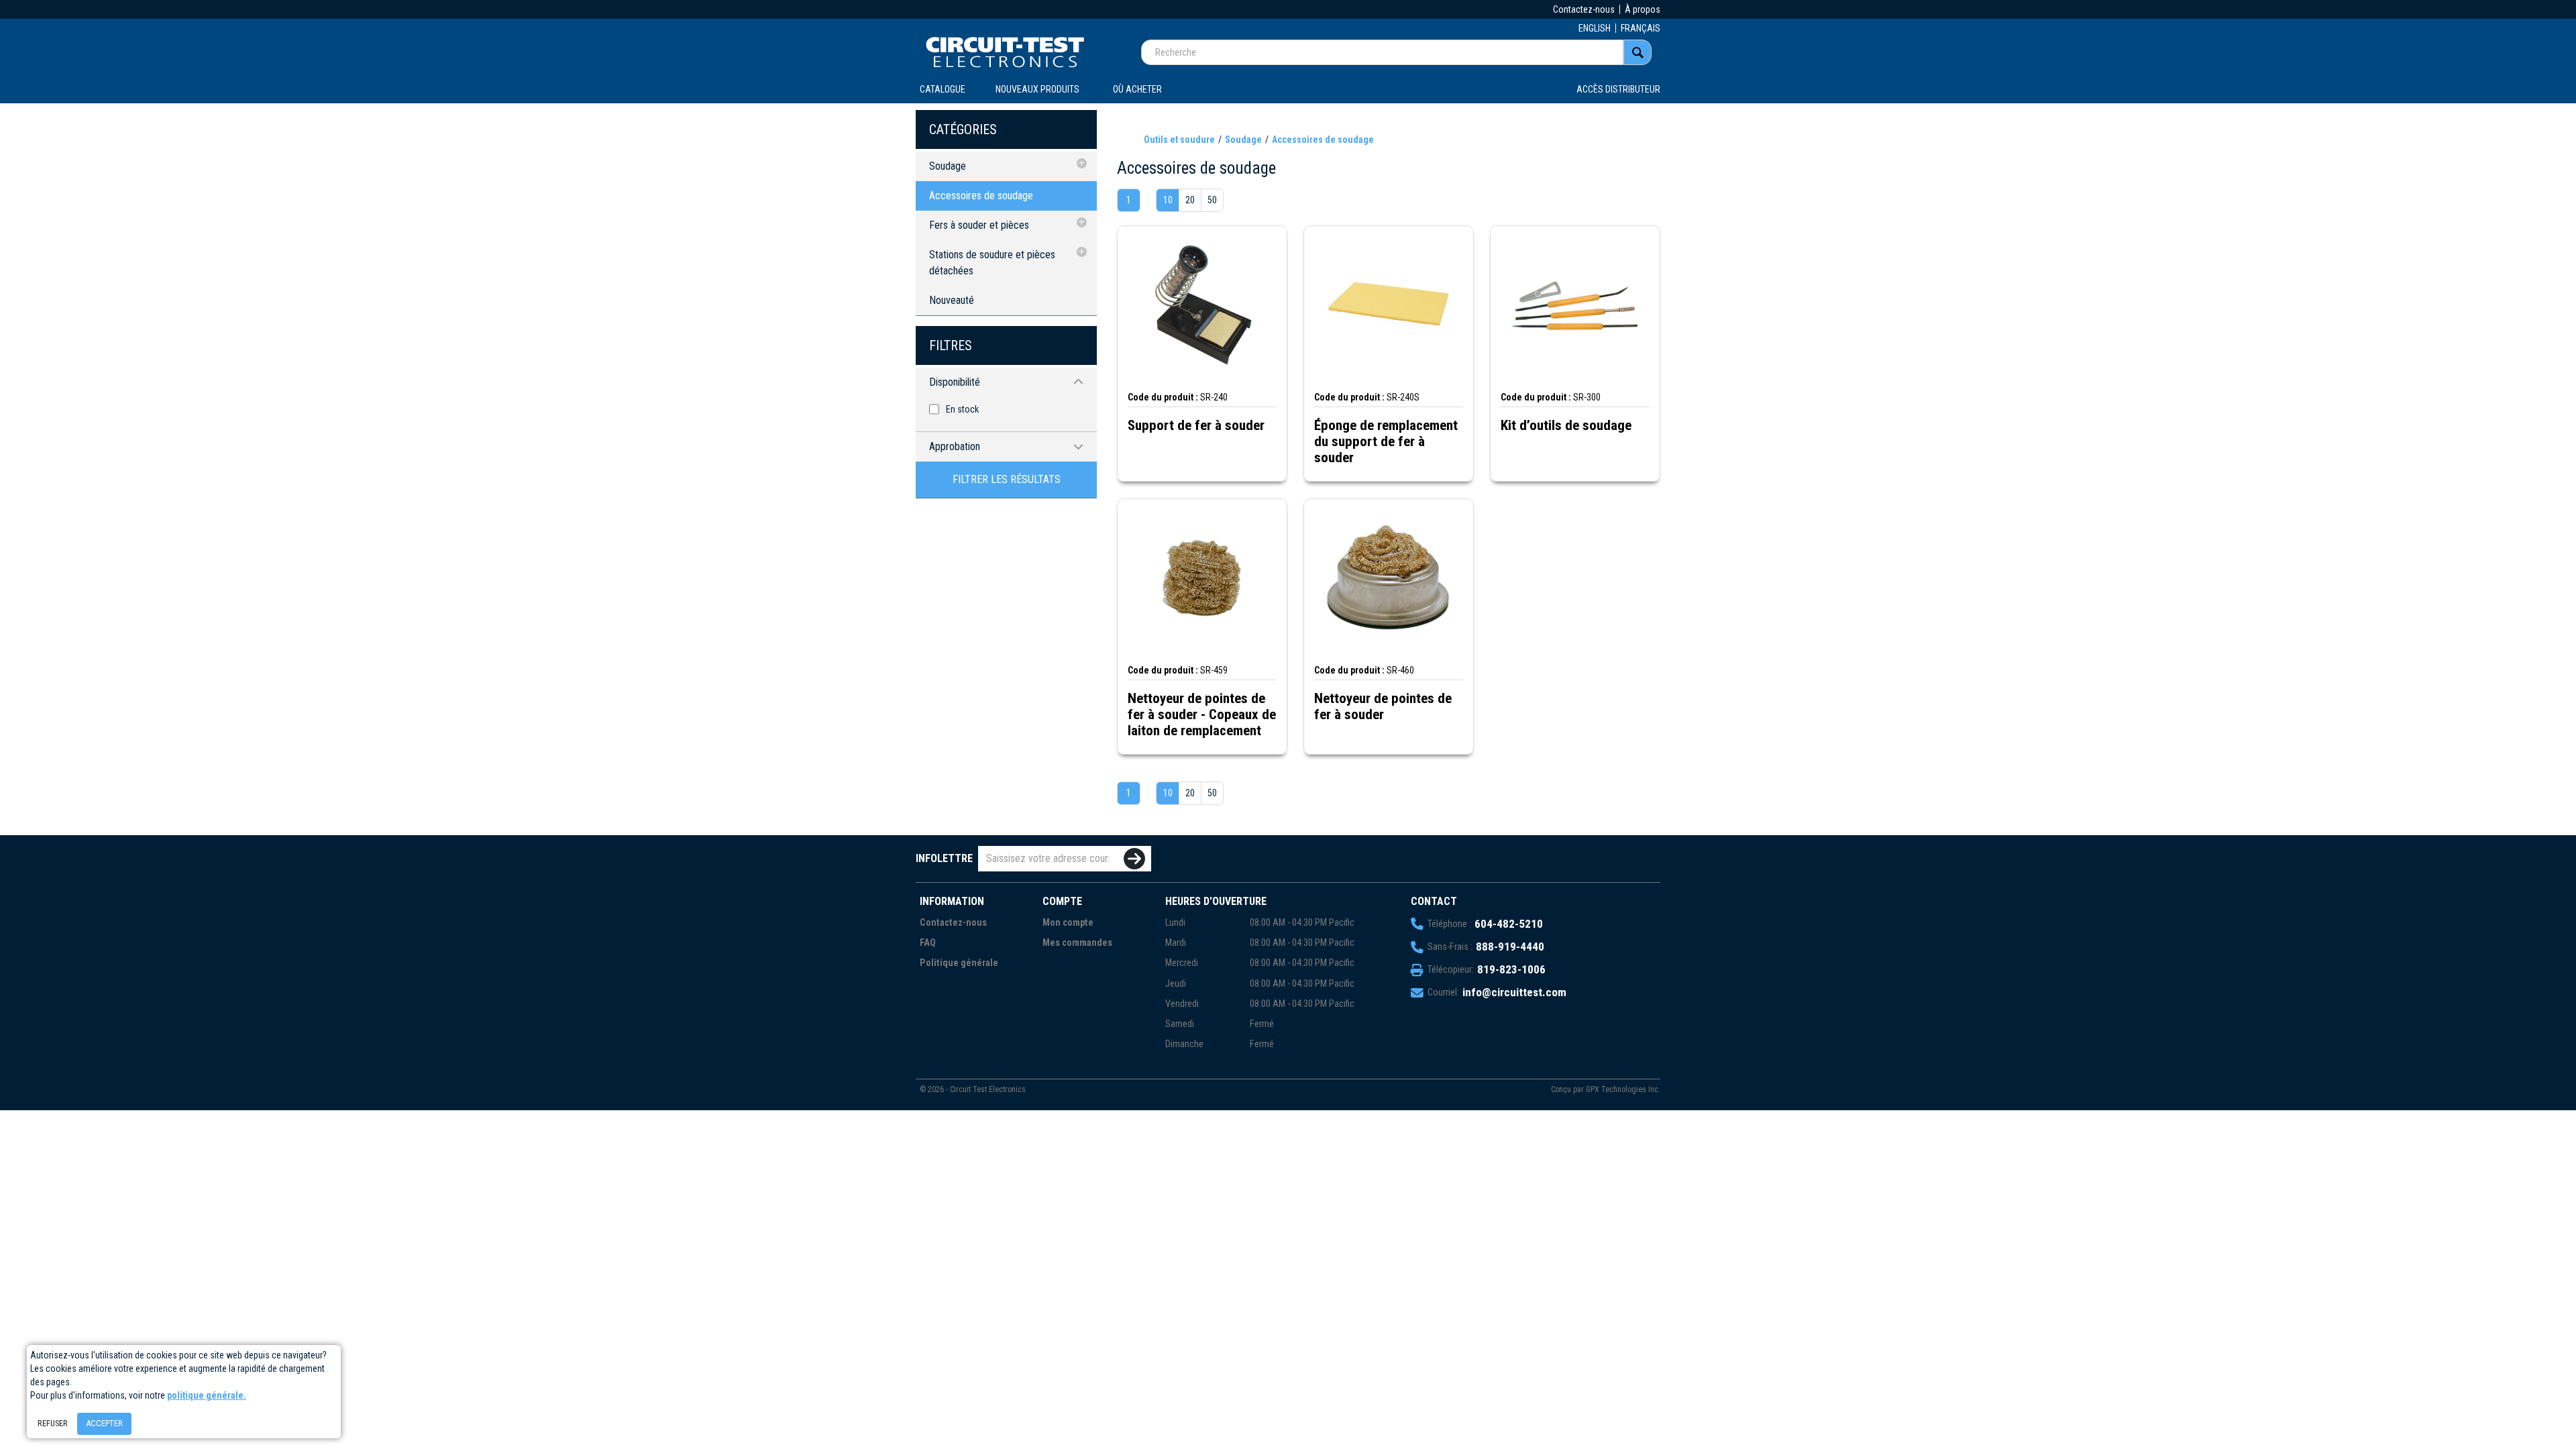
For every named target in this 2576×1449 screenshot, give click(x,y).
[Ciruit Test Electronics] (1005, 52)
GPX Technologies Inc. (1623, 1089)
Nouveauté (952, 300)
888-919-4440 (1510, 947)
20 (1190, 200)
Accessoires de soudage (981, 196)
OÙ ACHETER (1137, 89)
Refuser (53, 1423)
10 (1168, 200)
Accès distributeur (1618, 89)
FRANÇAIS (1641, 28)
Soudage (948, 166)
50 (1212, 200)
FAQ (928, 943)
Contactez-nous (1584, 9)
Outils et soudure (1179, 140)
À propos (1643, 9)
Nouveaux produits (1037, 89)
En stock (962, 409)
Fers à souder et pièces (979, 225)
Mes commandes (1077, 943)
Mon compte (1068, 923)
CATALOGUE (943, 89)
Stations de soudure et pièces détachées (992, 263)
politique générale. (207, 1395)
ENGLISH (1595, 28)
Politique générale (959, 963)
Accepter (104, 1423)
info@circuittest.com (1514, 992)
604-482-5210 (1509, 924)
